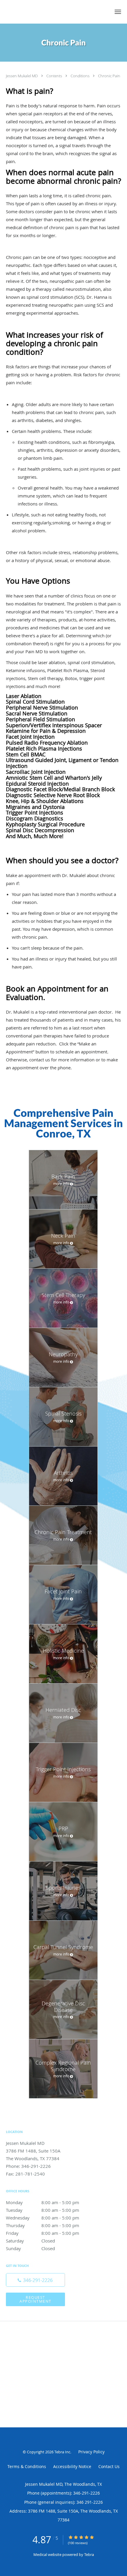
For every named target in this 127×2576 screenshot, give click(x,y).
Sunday (30, 2248)
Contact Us (109, 2466)
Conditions (80, 76)
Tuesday (43, 2210)
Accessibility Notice (72, 2466)
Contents (55, 76)
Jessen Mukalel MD (22, 76)
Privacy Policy (91, 2452)
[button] (118, 12)
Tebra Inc (62, 2452)
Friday (43, 2233)
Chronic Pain (109, 76)
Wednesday (43, 2218)
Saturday (30, 2241)
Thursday (43, 2225)
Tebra (89, 2554)
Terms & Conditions (27, 2466)
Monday (43, 2202)
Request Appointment (35, 2299)
